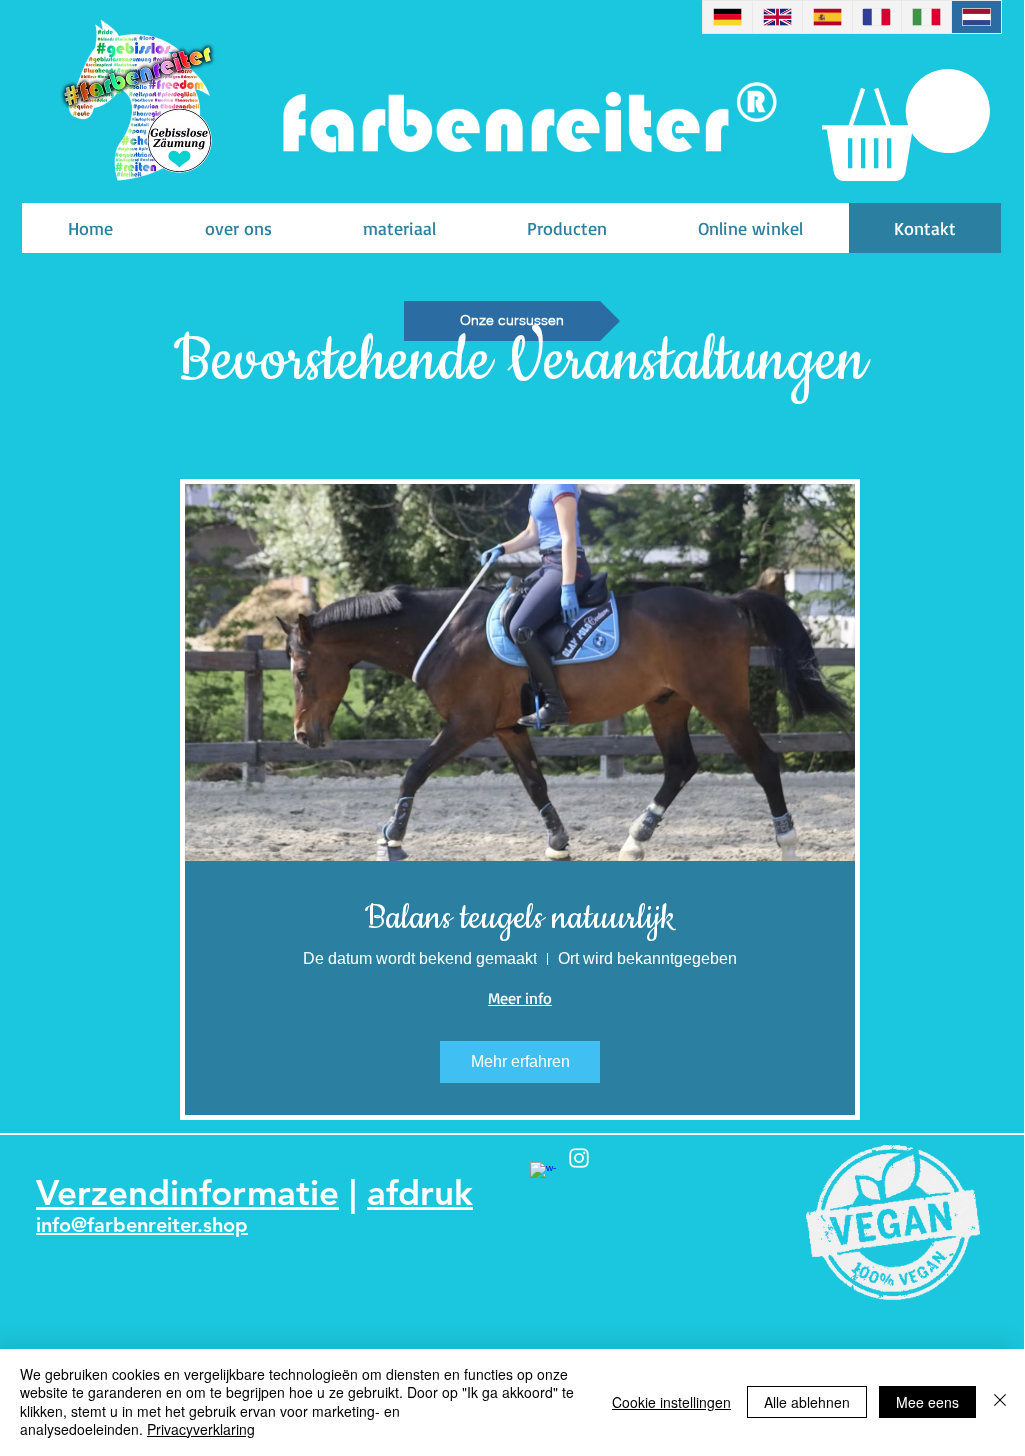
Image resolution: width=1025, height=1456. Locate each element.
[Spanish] (827, 17)
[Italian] (926, 17)
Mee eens (927, 1402)
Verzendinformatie (187, 1192)
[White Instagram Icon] (579, 1158)
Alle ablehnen (807, 1402)
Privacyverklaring (201, 1429)
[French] (877, 17)
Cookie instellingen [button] (671, 1402)
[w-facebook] (543, 1175)
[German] (727, 17)
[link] (906, 125)
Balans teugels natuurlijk (520, 918)
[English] (777, 17)
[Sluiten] (1000, 1401)
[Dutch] (976, 17)
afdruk (420, 1192)
